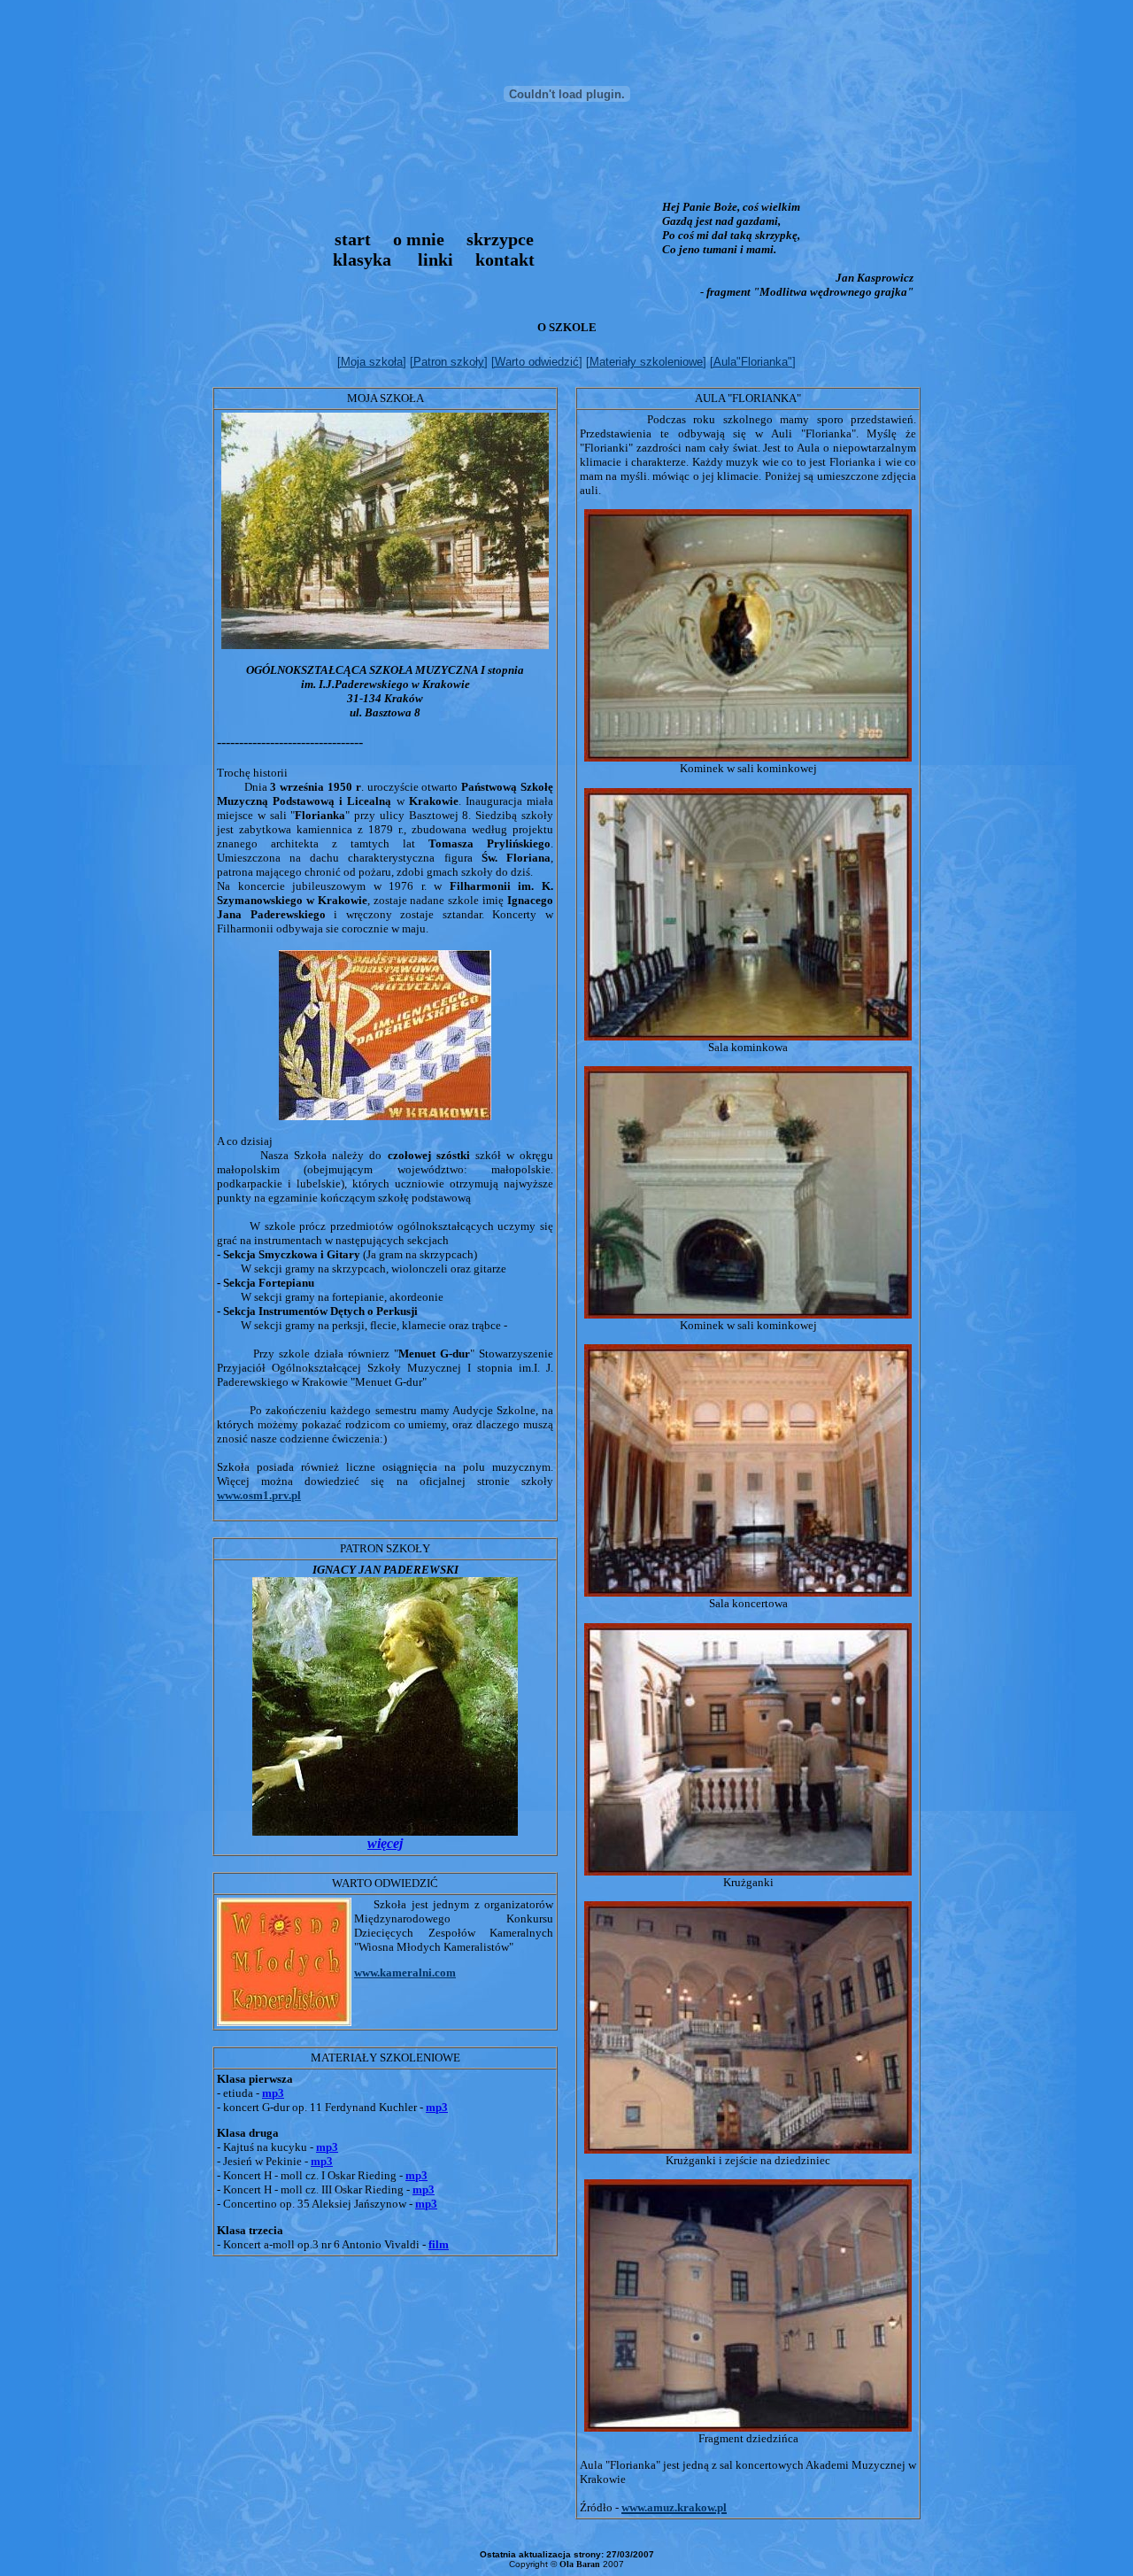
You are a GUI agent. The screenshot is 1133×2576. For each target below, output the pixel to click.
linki (435, 259)
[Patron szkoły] (449, 362)
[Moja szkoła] (372, 362)
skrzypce (500, 239)
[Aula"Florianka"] (753, 362)
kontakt (505, 259)
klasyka (362, 259)
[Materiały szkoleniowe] (646, 362)
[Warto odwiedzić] (537, 362)
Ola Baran (580, 2564)
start (353, 239)
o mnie (419, 239)
